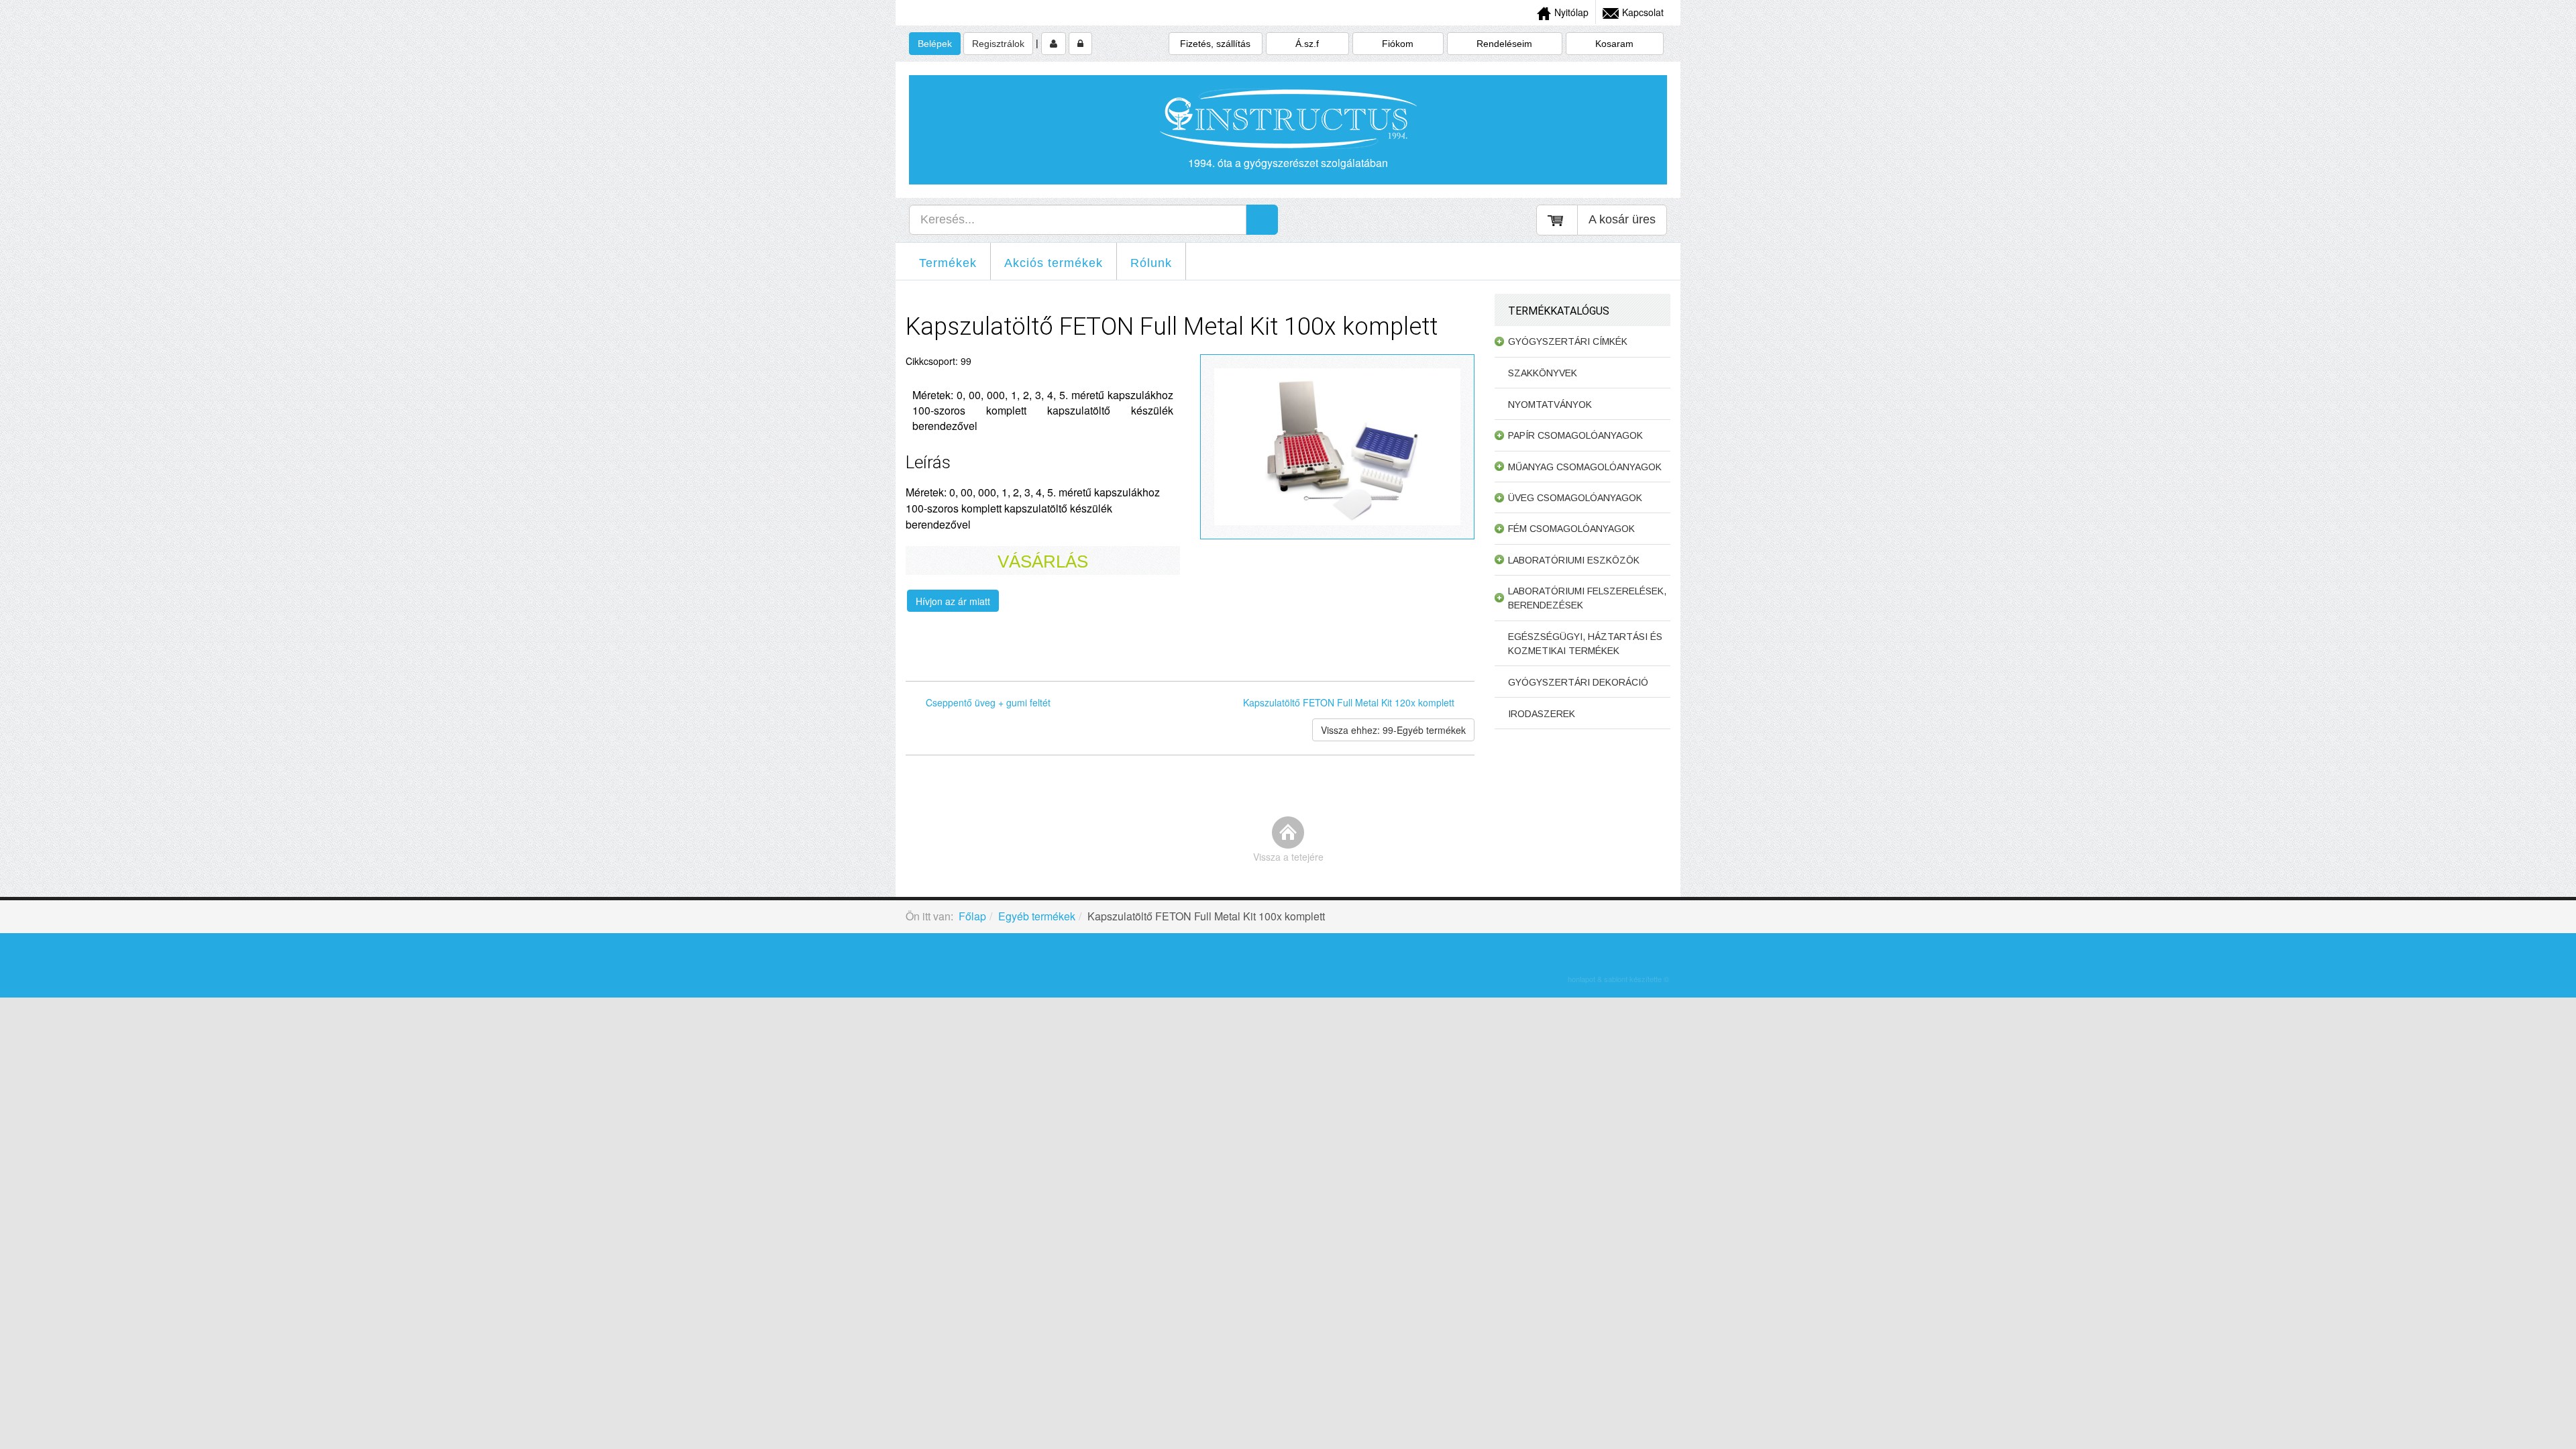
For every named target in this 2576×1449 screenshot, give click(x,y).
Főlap (972, 916)
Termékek (948, 263)
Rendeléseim (1504, 44)
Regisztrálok (998, 44)
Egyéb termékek (1037, 916)
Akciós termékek (1054, 263)
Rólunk (1151, 263)
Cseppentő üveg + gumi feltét (988, 702)
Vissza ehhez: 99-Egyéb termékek (1393, 730)
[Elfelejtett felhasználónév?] (1080, 44)
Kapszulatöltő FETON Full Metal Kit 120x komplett (1349, 702)
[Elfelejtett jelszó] (1054, 44)
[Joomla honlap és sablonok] (1618, 960)
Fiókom (1398, 44)
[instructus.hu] (1288, 119)
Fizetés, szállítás (1215, 44)
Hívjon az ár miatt (953, 601)
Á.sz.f (1307, 44)
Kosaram (1614, 44)
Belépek (935, 44)
